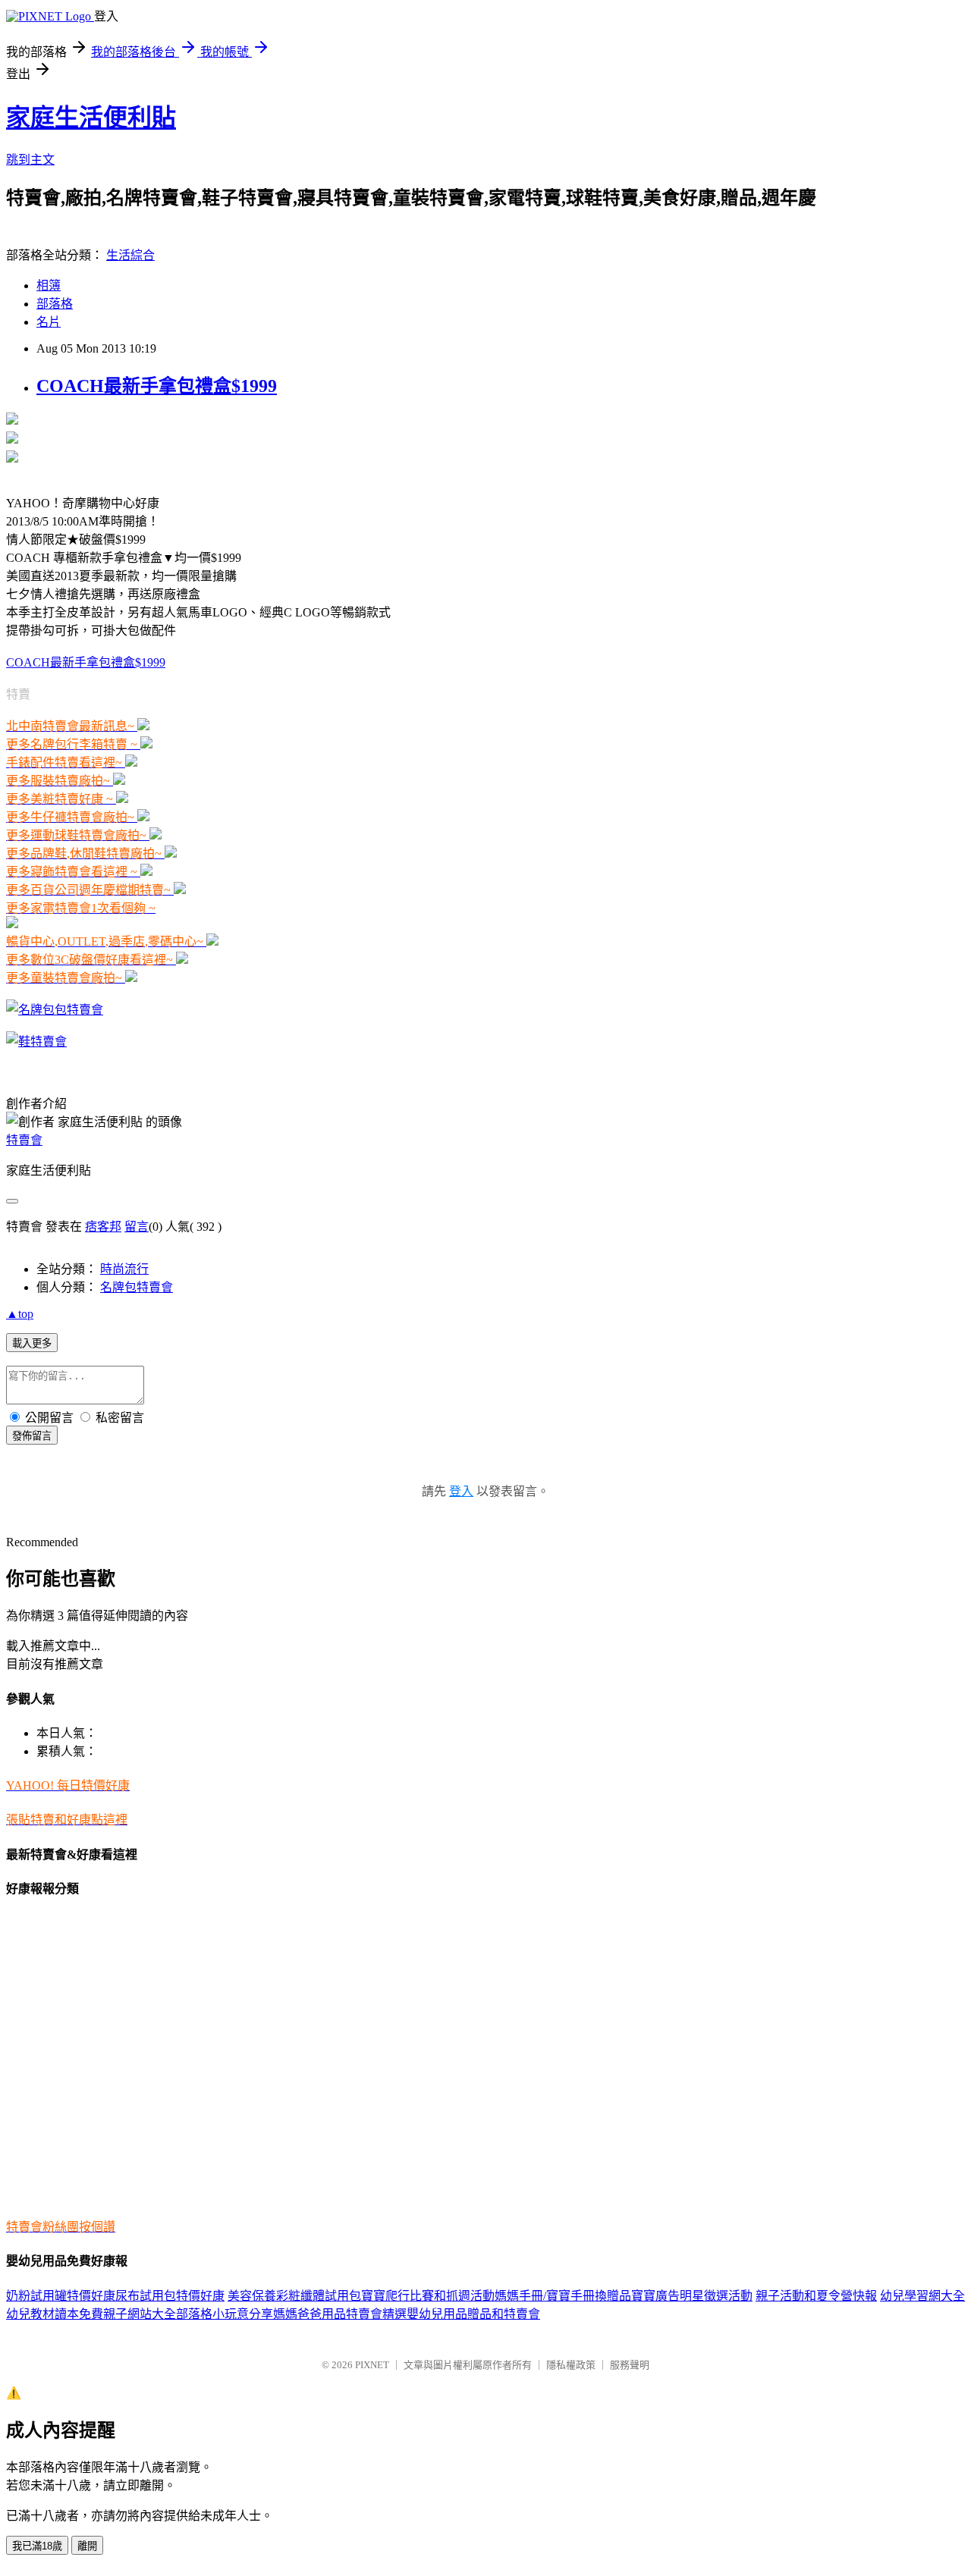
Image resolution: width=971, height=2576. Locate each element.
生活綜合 (130, 255)
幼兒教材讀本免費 (55, 2314)
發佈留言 (32, 1436)
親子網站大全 (140, 2314)
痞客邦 (103, 1227)
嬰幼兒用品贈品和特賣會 (473, 2314)
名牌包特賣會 (137, 1287)
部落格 (55, 304)
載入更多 (32, 1343)
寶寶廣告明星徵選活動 (692, 2296)
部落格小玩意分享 (225, 2314)
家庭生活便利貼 (91, 118)
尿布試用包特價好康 (170, 2296)
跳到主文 (30, 160)
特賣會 (24, 1140)
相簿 (49, 286)
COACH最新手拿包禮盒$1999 (157, 386)
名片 (49, 322)
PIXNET (372, 2365)
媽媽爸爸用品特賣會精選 (340, 2314)
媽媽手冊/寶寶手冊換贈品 (563, 2296)
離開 (87, 2546)
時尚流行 (124, 1269)
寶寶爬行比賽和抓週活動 (428, 2296)
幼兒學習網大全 (922, 2296)
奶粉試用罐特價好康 (61, 2296)
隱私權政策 (571, 2365)
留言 (137, 1227)
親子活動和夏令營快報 (816, 2296)
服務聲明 (630, 2365)
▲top (20, 1314)
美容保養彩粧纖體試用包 (294, 2296)
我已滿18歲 (37, 2546)
